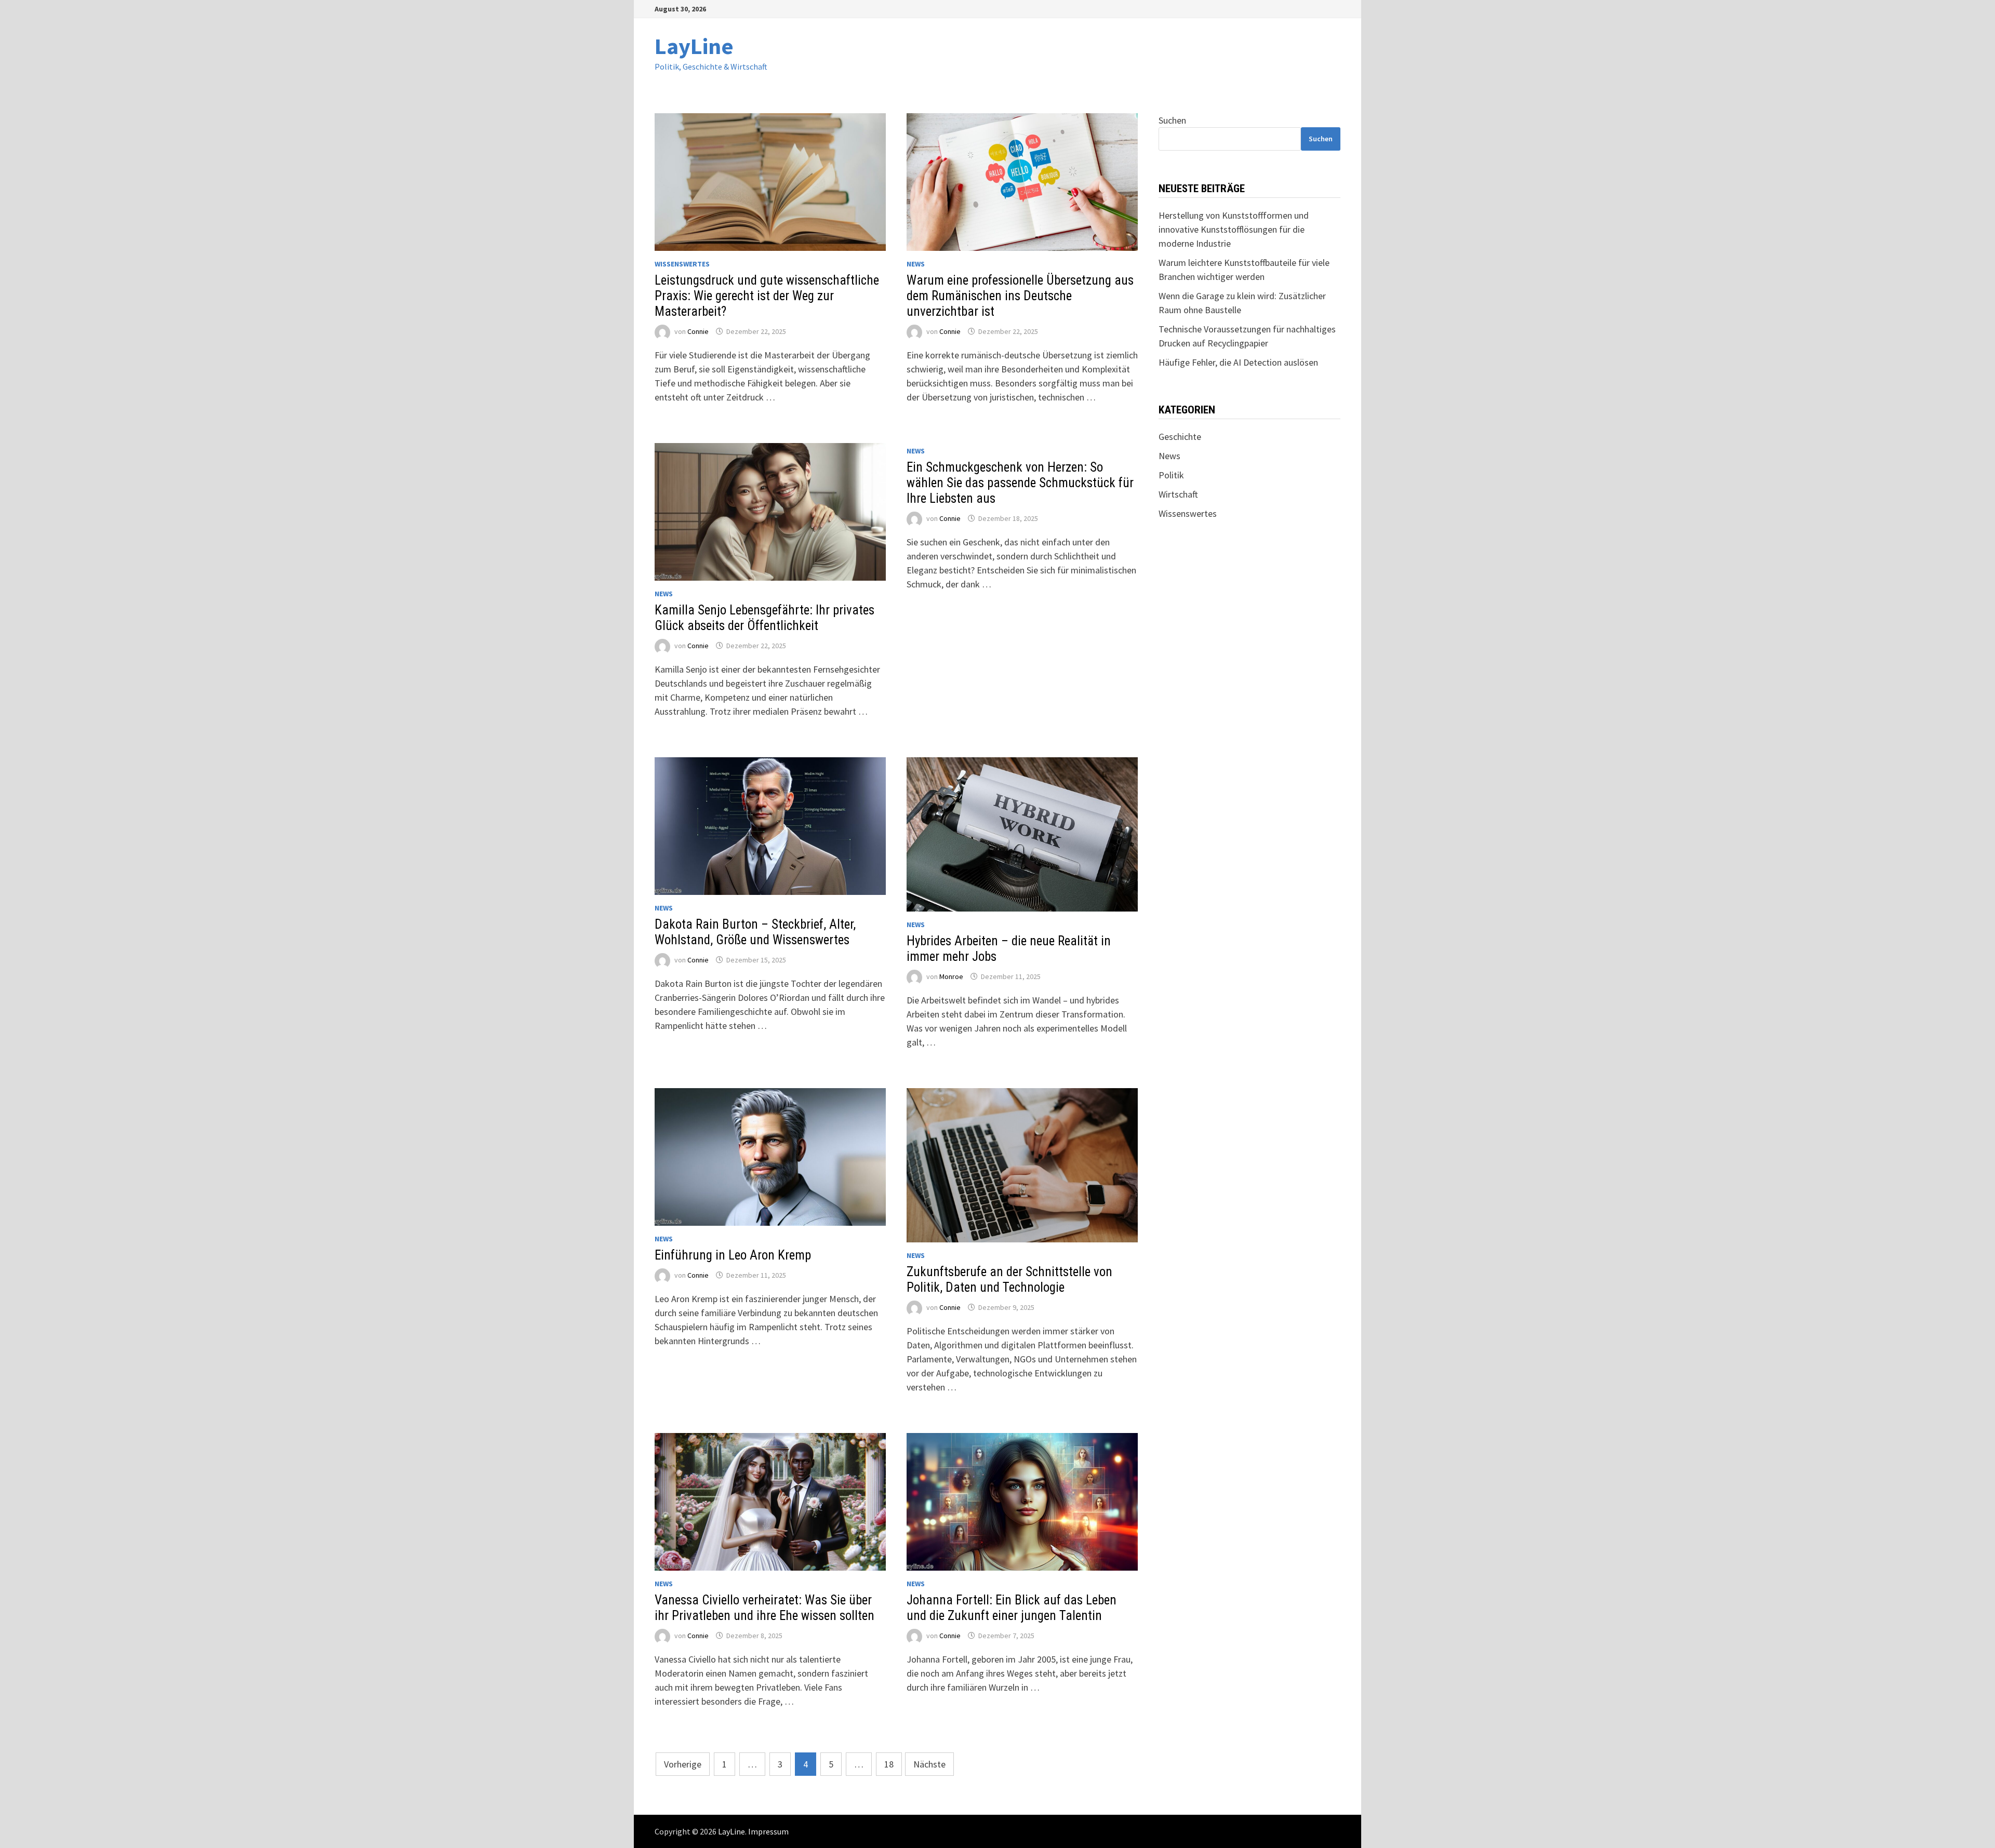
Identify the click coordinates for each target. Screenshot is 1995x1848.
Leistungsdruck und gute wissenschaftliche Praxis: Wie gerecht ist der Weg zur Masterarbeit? (767, 296)
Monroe (951, 976)
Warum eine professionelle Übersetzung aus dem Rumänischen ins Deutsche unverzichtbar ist (1020, 296)
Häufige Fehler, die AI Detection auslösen (1238, 362)
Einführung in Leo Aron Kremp (733, 1255)
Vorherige (683, 1764)
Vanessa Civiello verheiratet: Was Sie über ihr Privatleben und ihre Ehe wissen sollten (764, 1608)
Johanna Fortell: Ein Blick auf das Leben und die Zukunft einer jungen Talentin (1012, 1608)
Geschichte (1180, 437)
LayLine (694, 46)
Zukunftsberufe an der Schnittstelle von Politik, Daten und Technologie (1009, 1280)
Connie (698, 331)
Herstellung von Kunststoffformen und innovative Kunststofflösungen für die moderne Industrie (1234, 229)
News (916, 264)
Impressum (768, 1831)
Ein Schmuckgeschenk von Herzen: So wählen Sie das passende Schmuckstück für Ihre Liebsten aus (1020, 483)
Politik (1171, 475)
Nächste (929, 1764)
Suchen (1172, 120)
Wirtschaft (1178, 494)
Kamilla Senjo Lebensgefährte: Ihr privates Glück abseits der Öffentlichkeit (764, 618)
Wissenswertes (682, 264)
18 (889, 1764)
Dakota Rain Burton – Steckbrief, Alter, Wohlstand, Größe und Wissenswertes (755, 932)
